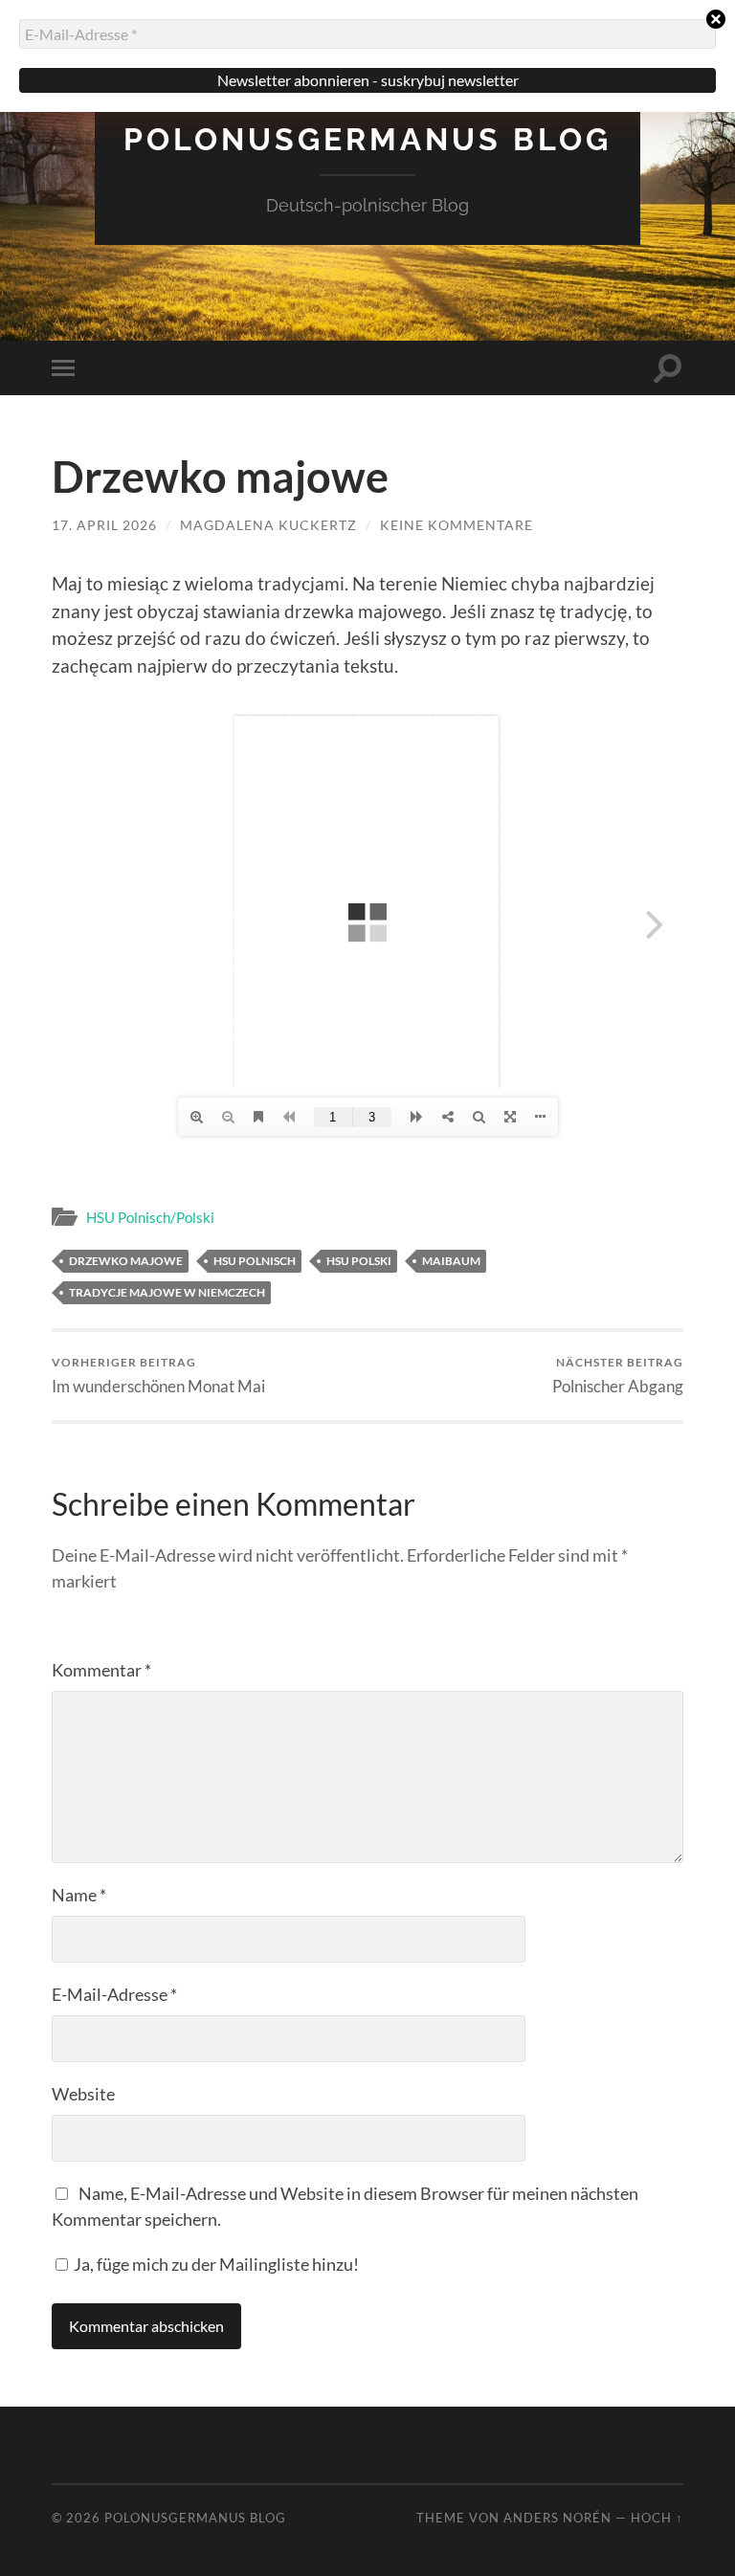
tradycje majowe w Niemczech (167, 1292)
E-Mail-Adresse (114, 1994)
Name (79, 1895)
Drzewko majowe (126, 1261)
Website (83, 2094)
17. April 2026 (104, 525)
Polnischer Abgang (618, 1376)
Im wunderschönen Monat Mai (158, 1376)
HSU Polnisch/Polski (150, 1217)
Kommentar (101, 1670)
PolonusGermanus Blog (367, 139)
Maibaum (451, 1261)
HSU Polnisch (255, 1261)
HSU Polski (359, 1261)
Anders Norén (557, 2518)
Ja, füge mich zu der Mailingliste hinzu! (215, 2264)
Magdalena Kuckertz (268, 525)
